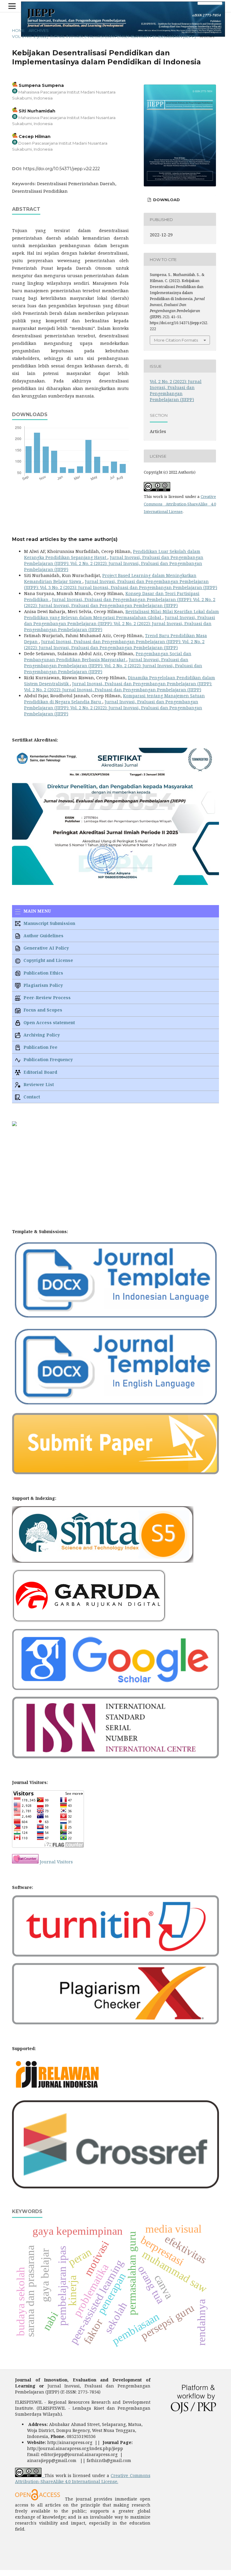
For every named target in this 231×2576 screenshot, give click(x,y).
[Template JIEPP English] (115, 1405)
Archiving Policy (41, 1035)
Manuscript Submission (49, 923)
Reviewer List (38, 1084)
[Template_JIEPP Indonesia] (115, 1318)
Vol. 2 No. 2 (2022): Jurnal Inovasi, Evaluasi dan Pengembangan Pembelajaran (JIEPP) (104, 36)
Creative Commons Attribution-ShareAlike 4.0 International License (180, 504)
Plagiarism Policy (43, 985)
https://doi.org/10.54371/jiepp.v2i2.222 (62, 169)
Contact (31, 1097)
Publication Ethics (43, 973)
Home (18, 30)
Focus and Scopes (42, 1010)
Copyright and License (48, 960)
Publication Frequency (48, 1059)
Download (166, 200)
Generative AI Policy (46, 948)
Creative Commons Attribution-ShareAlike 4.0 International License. (83, 2478)
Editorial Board (40, 1072)
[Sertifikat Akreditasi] (115, 883)
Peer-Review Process (46, 998)
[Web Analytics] (25, 1862)
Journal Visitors (56, 1862)
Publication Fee (40, 1047)
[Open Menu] (12, 6)
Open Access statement (49, 1022)
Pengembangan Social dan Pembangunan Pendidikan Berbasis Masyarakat (108, 657)
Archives (39, 30)
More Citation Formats (176, 340)
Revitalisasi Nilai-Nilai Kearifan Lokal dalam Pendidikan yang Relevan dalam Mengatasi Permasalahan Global (122, 614)
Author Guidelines (43, 936)
